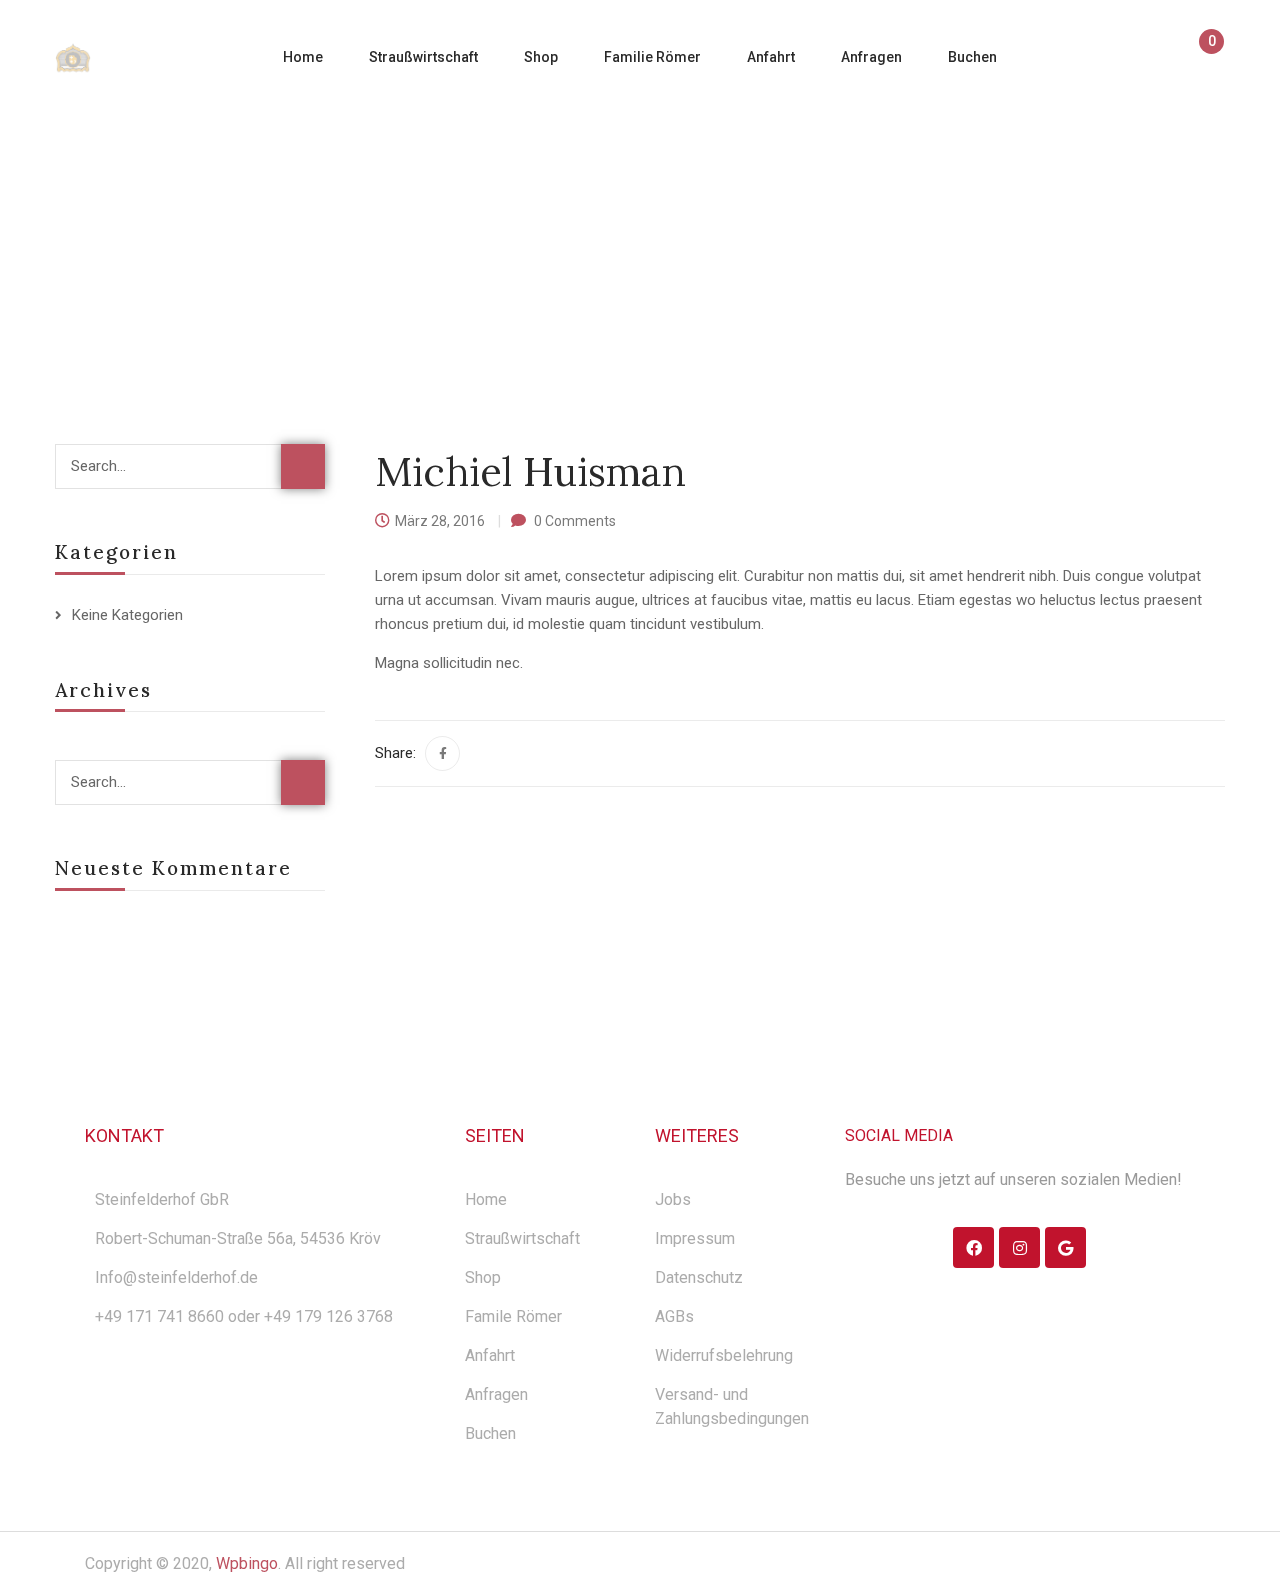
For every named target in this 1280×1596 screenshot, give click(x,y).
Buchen (490, 1433)
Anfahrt (490, 1355)
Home (435, 233)
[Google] (1065, 1247)
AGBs (674, 1316)
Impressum (695, 1238)
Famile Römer (513, 1316)
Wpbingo (247, 1563)
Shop (483, 1277)
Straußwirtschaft (522, 1238)
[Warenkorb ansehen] (1202, 59)
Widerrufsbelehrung (724, 1355)
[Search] (303, 466)
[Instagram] (1019, 1247)
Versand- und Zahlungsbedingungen (732, 1406)
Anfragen (496, 1394)
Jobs (673, 1199)
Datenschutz (699, 1277)
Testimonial (531, 233)
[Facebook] (442, 753)
